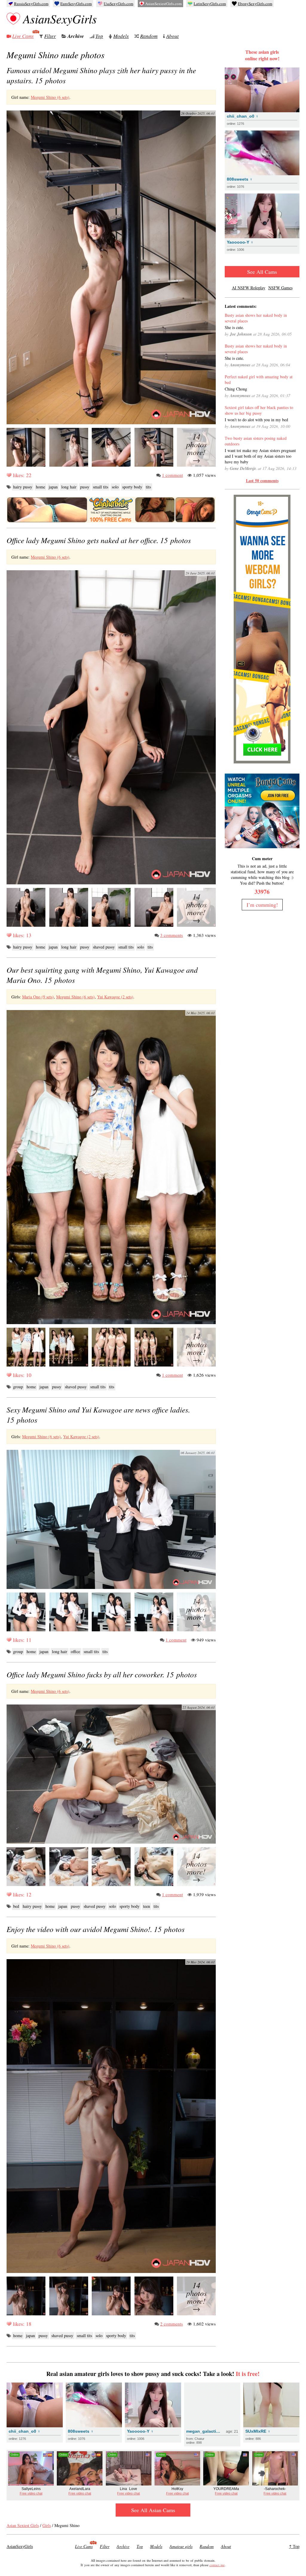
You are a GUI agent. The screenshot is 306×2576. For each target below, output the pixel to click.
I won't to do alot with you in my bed (256, 420)
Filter (50, 36)
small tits (101, 487)
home (40, 487)
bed (16, 1906)
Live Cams (23, 36)
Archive (76, 36)
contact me (217, 2565)
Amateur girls (181, 2546)
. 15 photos (99, 540)
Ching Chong (236, 389)
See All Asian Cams (153, 2510)
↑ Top (294, 2546)
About (172, 36)
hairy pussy (23, 487)
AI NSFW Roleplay (249, 288)
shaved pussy (104, 947)
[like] (9, 475)
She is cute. (234, 327)
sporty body (132, 487)
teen (147, 1906)
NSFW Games (280, 288)
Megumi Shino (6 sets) (50, 97)
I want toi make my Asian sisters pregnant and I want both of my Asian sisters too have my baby (260, 456)
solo (115, 487)
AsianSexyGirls (60, 19)
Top (99, 36)
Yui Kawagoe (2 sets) (115, 997)
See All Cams (262, 272)
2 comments (172, 2324)
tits (148, 487)
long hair (69, 487)
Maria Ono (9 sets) (38, 997)
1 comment (172, 475)
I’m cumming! (262, 905)
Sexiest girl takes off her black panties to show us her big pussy (259, 410)
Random (149, 36)
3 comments (172, 935)
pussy (85, 487)
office (75, 1652)
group (18, 1387)
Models (121, 36)
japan (53, 487)
